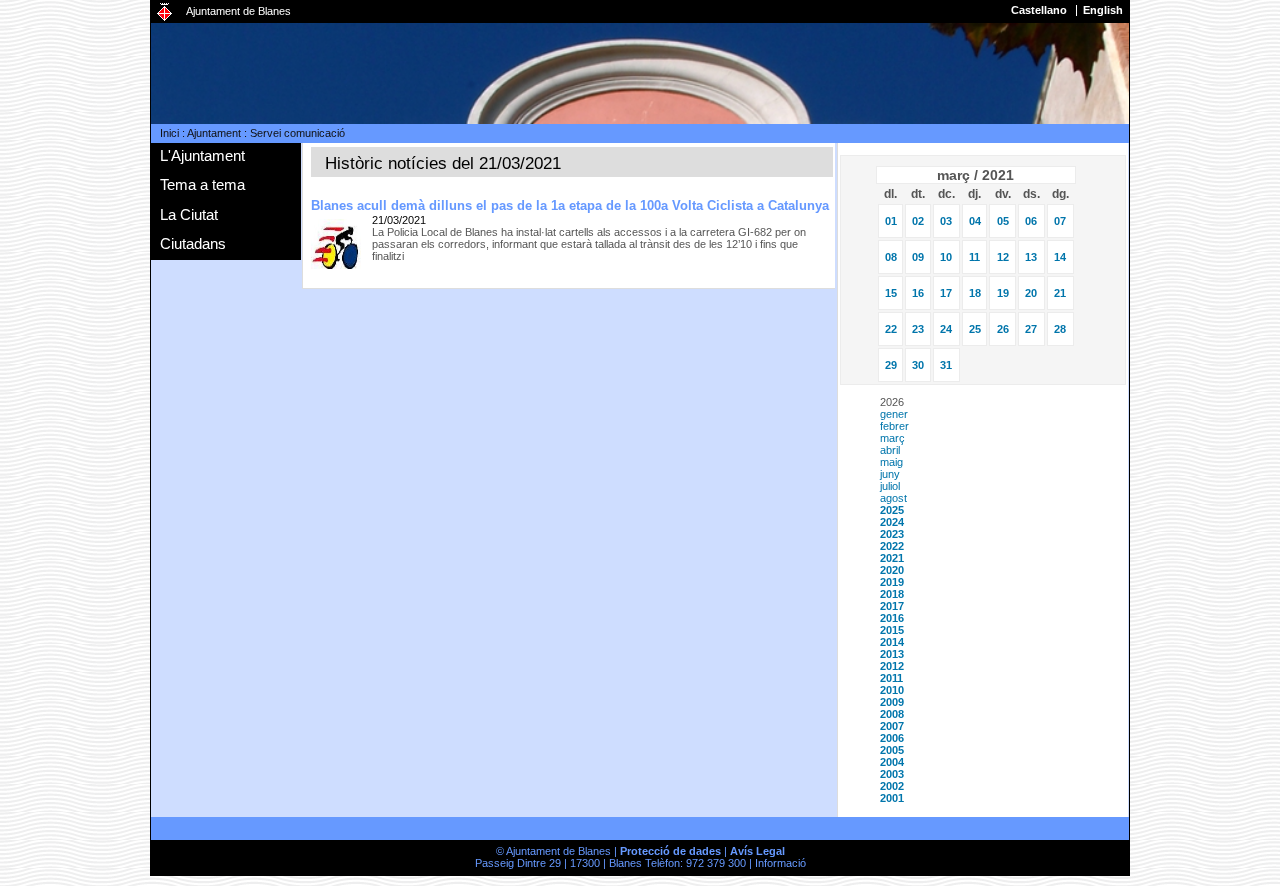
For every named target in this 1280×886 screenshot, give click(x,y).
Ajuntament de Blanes (238, 11)
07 (1060, 221)
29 (891, 365)
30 (918, 365)
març (892, 438)
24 (946, 329)
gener (894, 414)
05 (1003, 221)
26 (1003, 329)
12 (1003, 257)
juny (890, 474)
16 (918, 293)
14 (1060, 257)
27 (1031, 329)
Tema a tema (202, 184)
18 (975, 293)
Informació (780, 863)
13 (1031, 257)
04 (975, 221)
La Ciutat (189, 214)
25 (975, 329)
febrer (894, 426)
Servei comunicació (297, 133)
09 (918, 257)
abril (890, 450)
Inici (169, 133)
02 (918, 221)
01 (891, 221)
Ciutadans (193, 243)
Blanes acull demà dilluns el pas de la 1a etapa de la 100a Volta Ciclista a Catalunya (570, 205)
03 (946, 221)
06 (1031, 221)
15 (891, 293)
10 (946, 257)
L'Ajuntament (202, 155)
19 (1003, 293)
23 (918, 329)
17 (946, 293)
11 (974, 257)
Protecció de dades (670, 851)
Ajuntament (214, 133)
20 (1031, 293)
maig (891, 462)
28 (1060, 329)
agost (893, 498)
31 (946, 365)
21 (1060, 293)
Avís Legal (757, 851)
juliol (890, 486)
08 (891, 257)
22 (891, 329)
